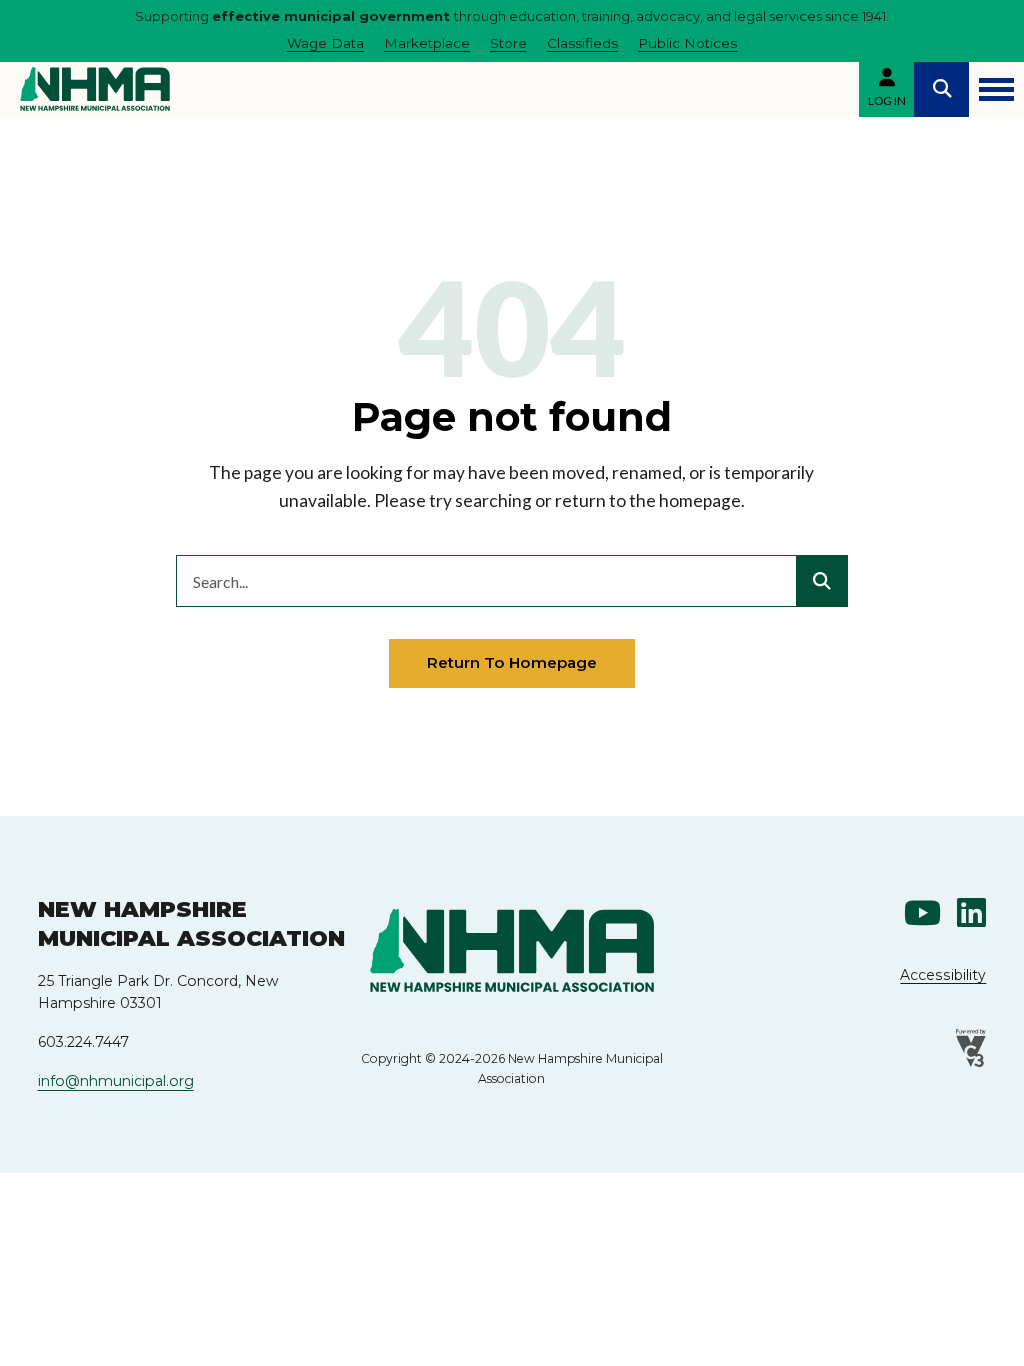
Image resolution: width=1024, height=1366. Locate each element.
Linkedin (971, 912)
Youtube (922, 912)
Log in (887, 100)
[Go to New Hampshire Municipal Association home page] (95, 89)
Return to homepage (512, 662)
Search (941, 89)
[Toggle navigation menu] (996, 89)
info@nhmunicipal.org (116, 1081)
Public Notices (687, 43)
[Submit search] (822, 581)
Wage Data (325, 43)
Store (508, 43)
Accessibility (943, 975)
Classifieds (582, 43)
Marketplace (427, 43)
